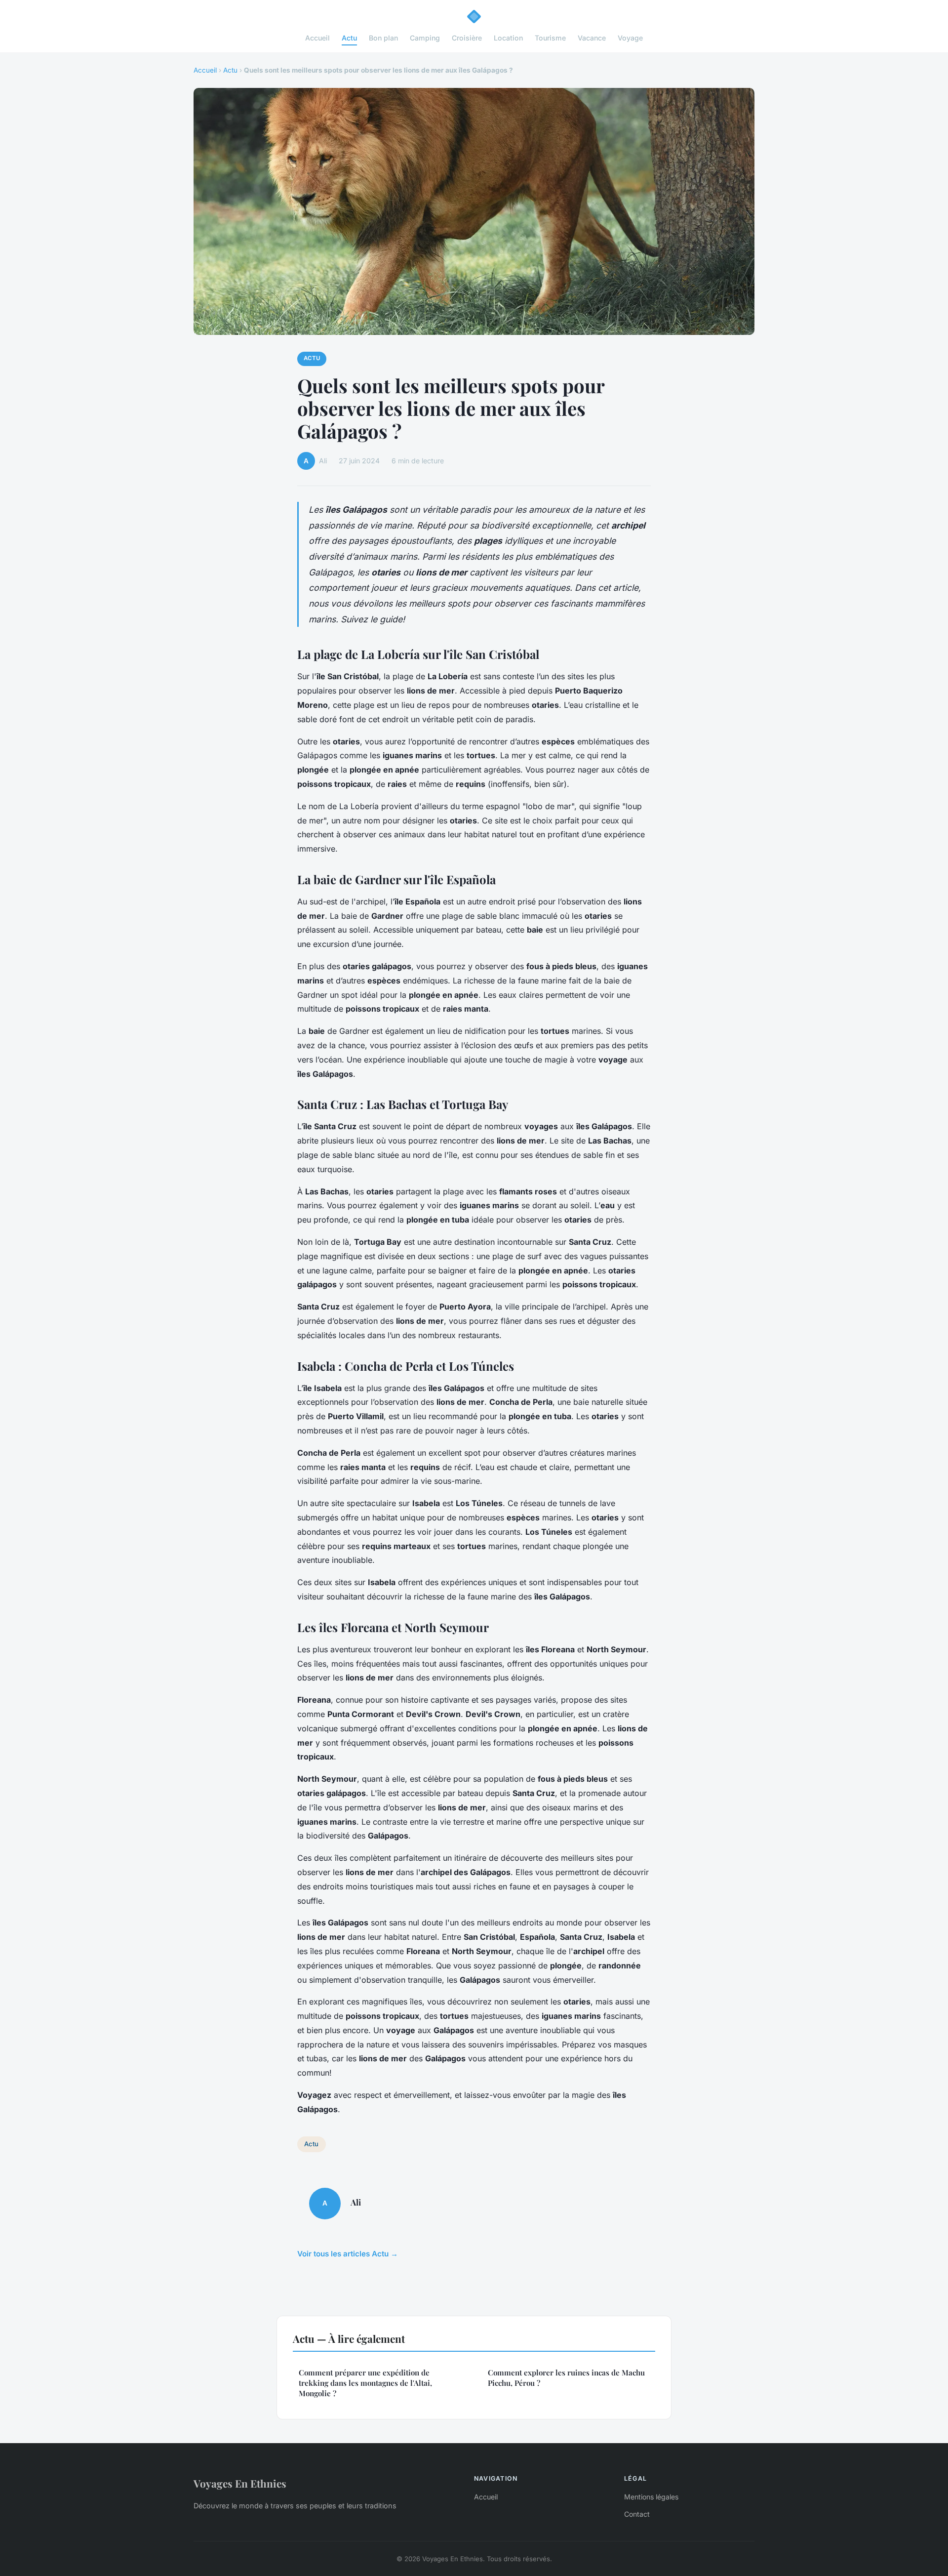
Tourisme (550, 38)
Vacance (592, 38)
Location (508, 38)
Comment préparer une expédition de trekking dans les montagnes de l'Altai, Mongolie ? (365, 2383)
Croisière (467, 38)
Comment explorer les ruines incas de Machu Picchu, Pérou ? (566, 2378)
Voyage (630, 38)
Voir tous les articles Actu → (348, 2254)
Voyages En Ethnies (240, 2483)
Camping (425, 38)
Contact (637, 2514)
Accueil (317, 38)
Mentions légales (651, 2497)
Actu (349, 38)
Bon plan (383, 38)
